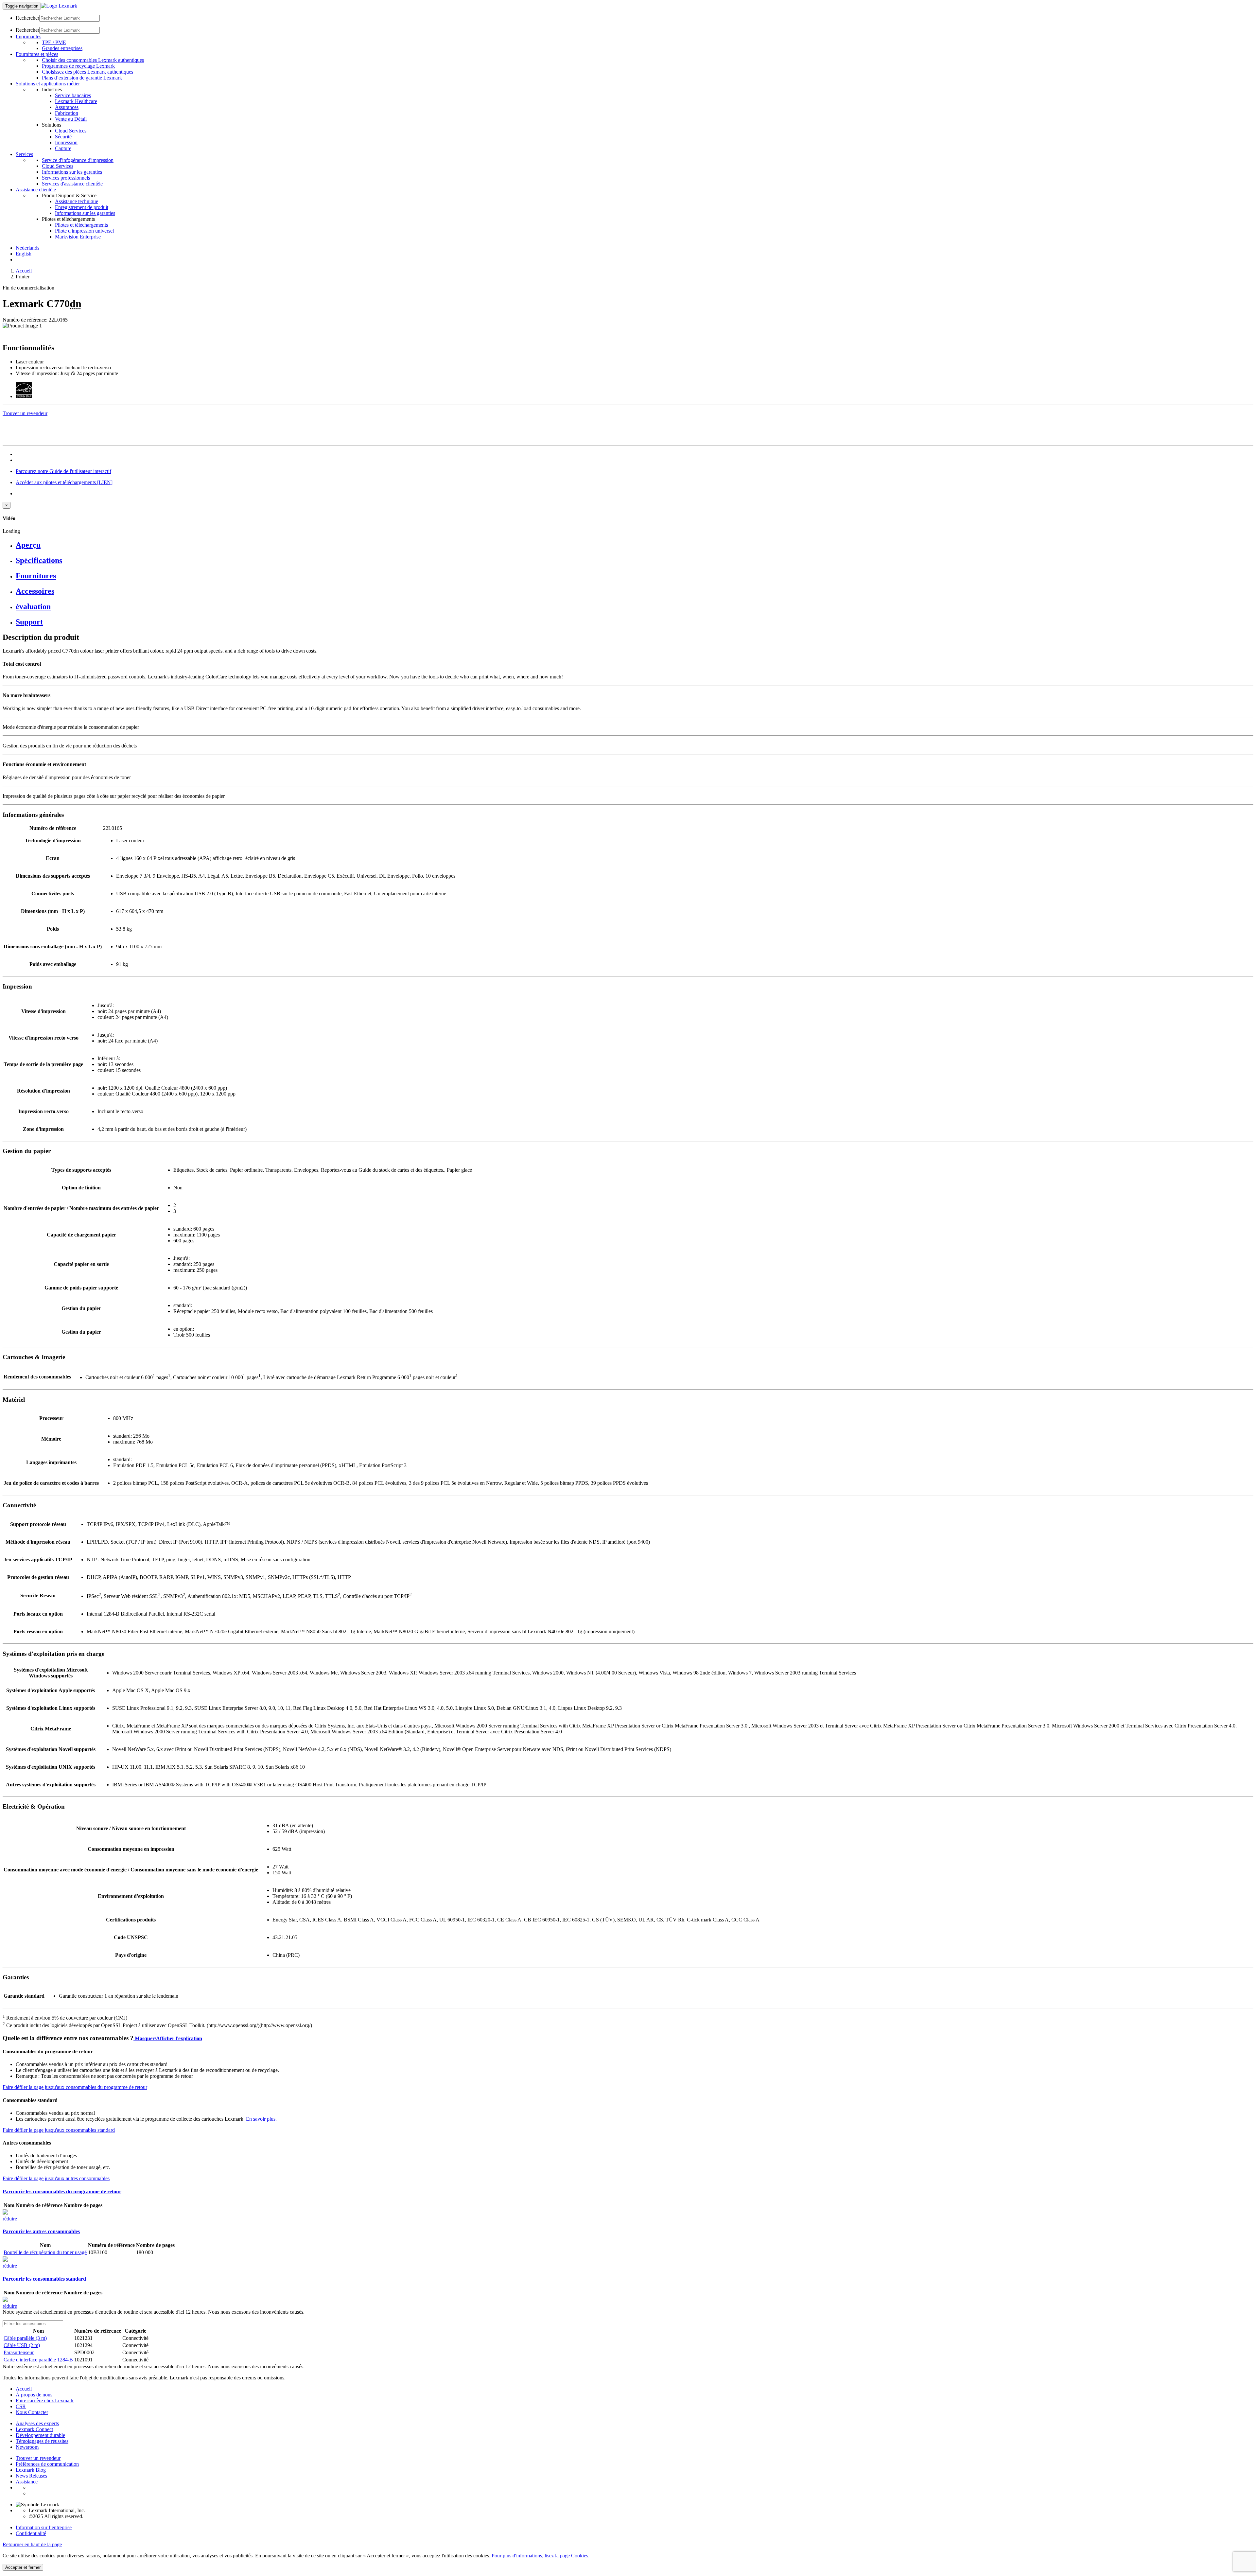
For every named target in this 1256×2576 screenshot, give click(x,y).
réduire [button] (10, 2219)
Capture (63, 148)
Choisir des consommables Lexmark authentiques (93, 60)
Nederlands (27, 248)
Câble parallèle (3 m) (25, 2338)
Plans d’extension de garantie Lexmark (82, 78)
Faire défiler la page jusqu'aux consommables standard (59, 2130)
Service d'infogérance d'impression (78, 160)
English (24, 254)
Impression (66, 142)
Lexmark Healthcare (76, 101)
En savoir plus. (261, 2119)
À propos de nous (34, 2395)
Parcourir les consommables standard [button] (44, 2279)
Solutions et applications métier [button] (48, 84)
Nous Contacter (32, 2412)
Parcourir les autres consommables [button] (41, 2231)
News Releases (31, 2476)
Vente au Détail (71, 119)
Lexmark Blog (31, 2470)
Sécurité (63, 137)
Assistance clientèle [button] (36, 190)
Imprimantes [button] (28, 36)
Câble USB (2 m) (22, 2345)
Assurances (67, 107)
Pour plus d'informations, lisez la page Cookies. (541, 2556)
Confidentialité (31, 2533)
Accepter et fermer (23, 2567)
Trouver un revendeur (38, 2458)
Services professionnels (66, 178)
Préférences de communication (47, 2464)
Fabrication (67, 113)
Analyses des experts (37, 2423)
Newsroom (27, 2447)
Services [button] (24, 154)
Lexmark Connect (34, 2429)
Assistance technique (77, 201)
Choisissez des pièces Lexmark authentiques (87, 72)
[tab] (635, 545)
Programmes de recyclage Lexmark (78, 66)
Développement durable (40, 2435)
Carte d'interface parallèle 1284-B (38, 2360)
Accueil (24, 271)
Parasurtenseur (19, 2352)
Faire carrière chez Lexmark (45, 2401)
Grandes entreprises (62, 48)
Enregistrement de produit (82, 207)
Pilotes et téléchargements (81, 225)
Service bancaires (73, 95)
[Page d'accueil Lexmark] (59, 6)
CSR (21, 2406)
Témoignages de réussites (42, 2441)
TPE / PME (54, 42)
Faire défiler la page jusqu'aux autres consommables (56, 2178)
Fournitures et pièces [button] (37, 54)
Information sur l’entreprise (44, 2527)
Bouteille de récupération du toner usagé (45, 2252)
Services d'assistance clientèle (72, 184)
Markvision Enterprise (78, 237)
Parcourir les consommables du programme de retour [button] (62, 2191)
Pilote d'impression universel (84, 231)
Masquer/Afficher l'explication (168, 2038)
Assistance (27, 2482)
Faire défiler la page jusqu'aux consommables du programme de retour (75, 2087)
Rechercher (27, 18)
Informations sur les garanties (72, 172)
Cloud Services (71, 131)
